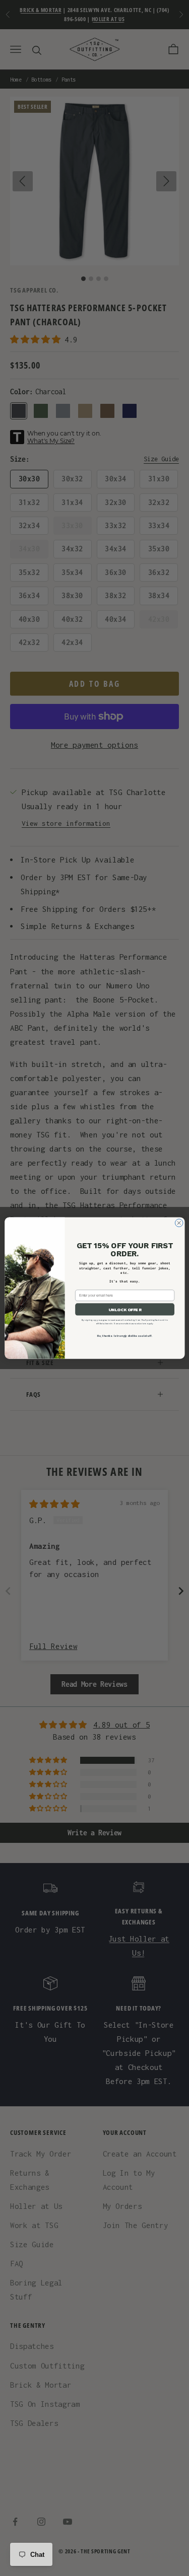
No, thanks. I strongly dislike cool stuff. (125, 1336)
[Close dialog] (179, 1223)
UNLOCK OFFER (124, 1309)
